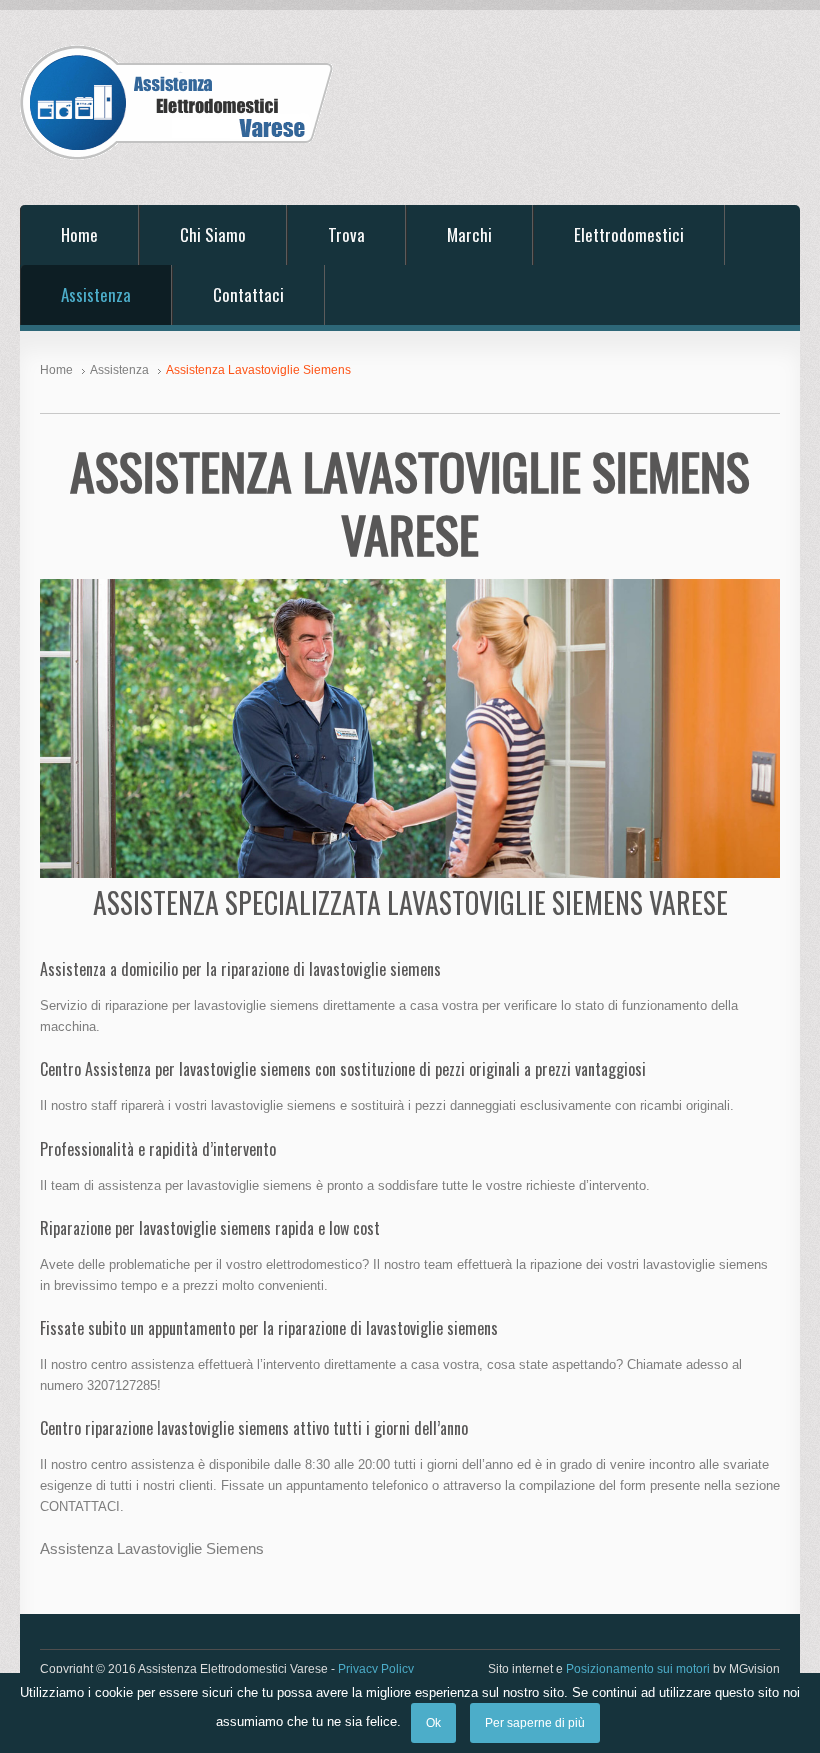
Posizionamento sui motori (638, 1669)
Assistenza (96, 294)
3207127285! (124, 1385)
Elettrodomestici (629, 234)
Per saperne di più (535, 1723)
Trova (346, 234)
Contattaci (248, 294)
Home (79, 234)
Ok (433, 1723)
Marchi (469, 234)
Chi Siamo (213, 234)
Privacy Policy (376, 1669)
